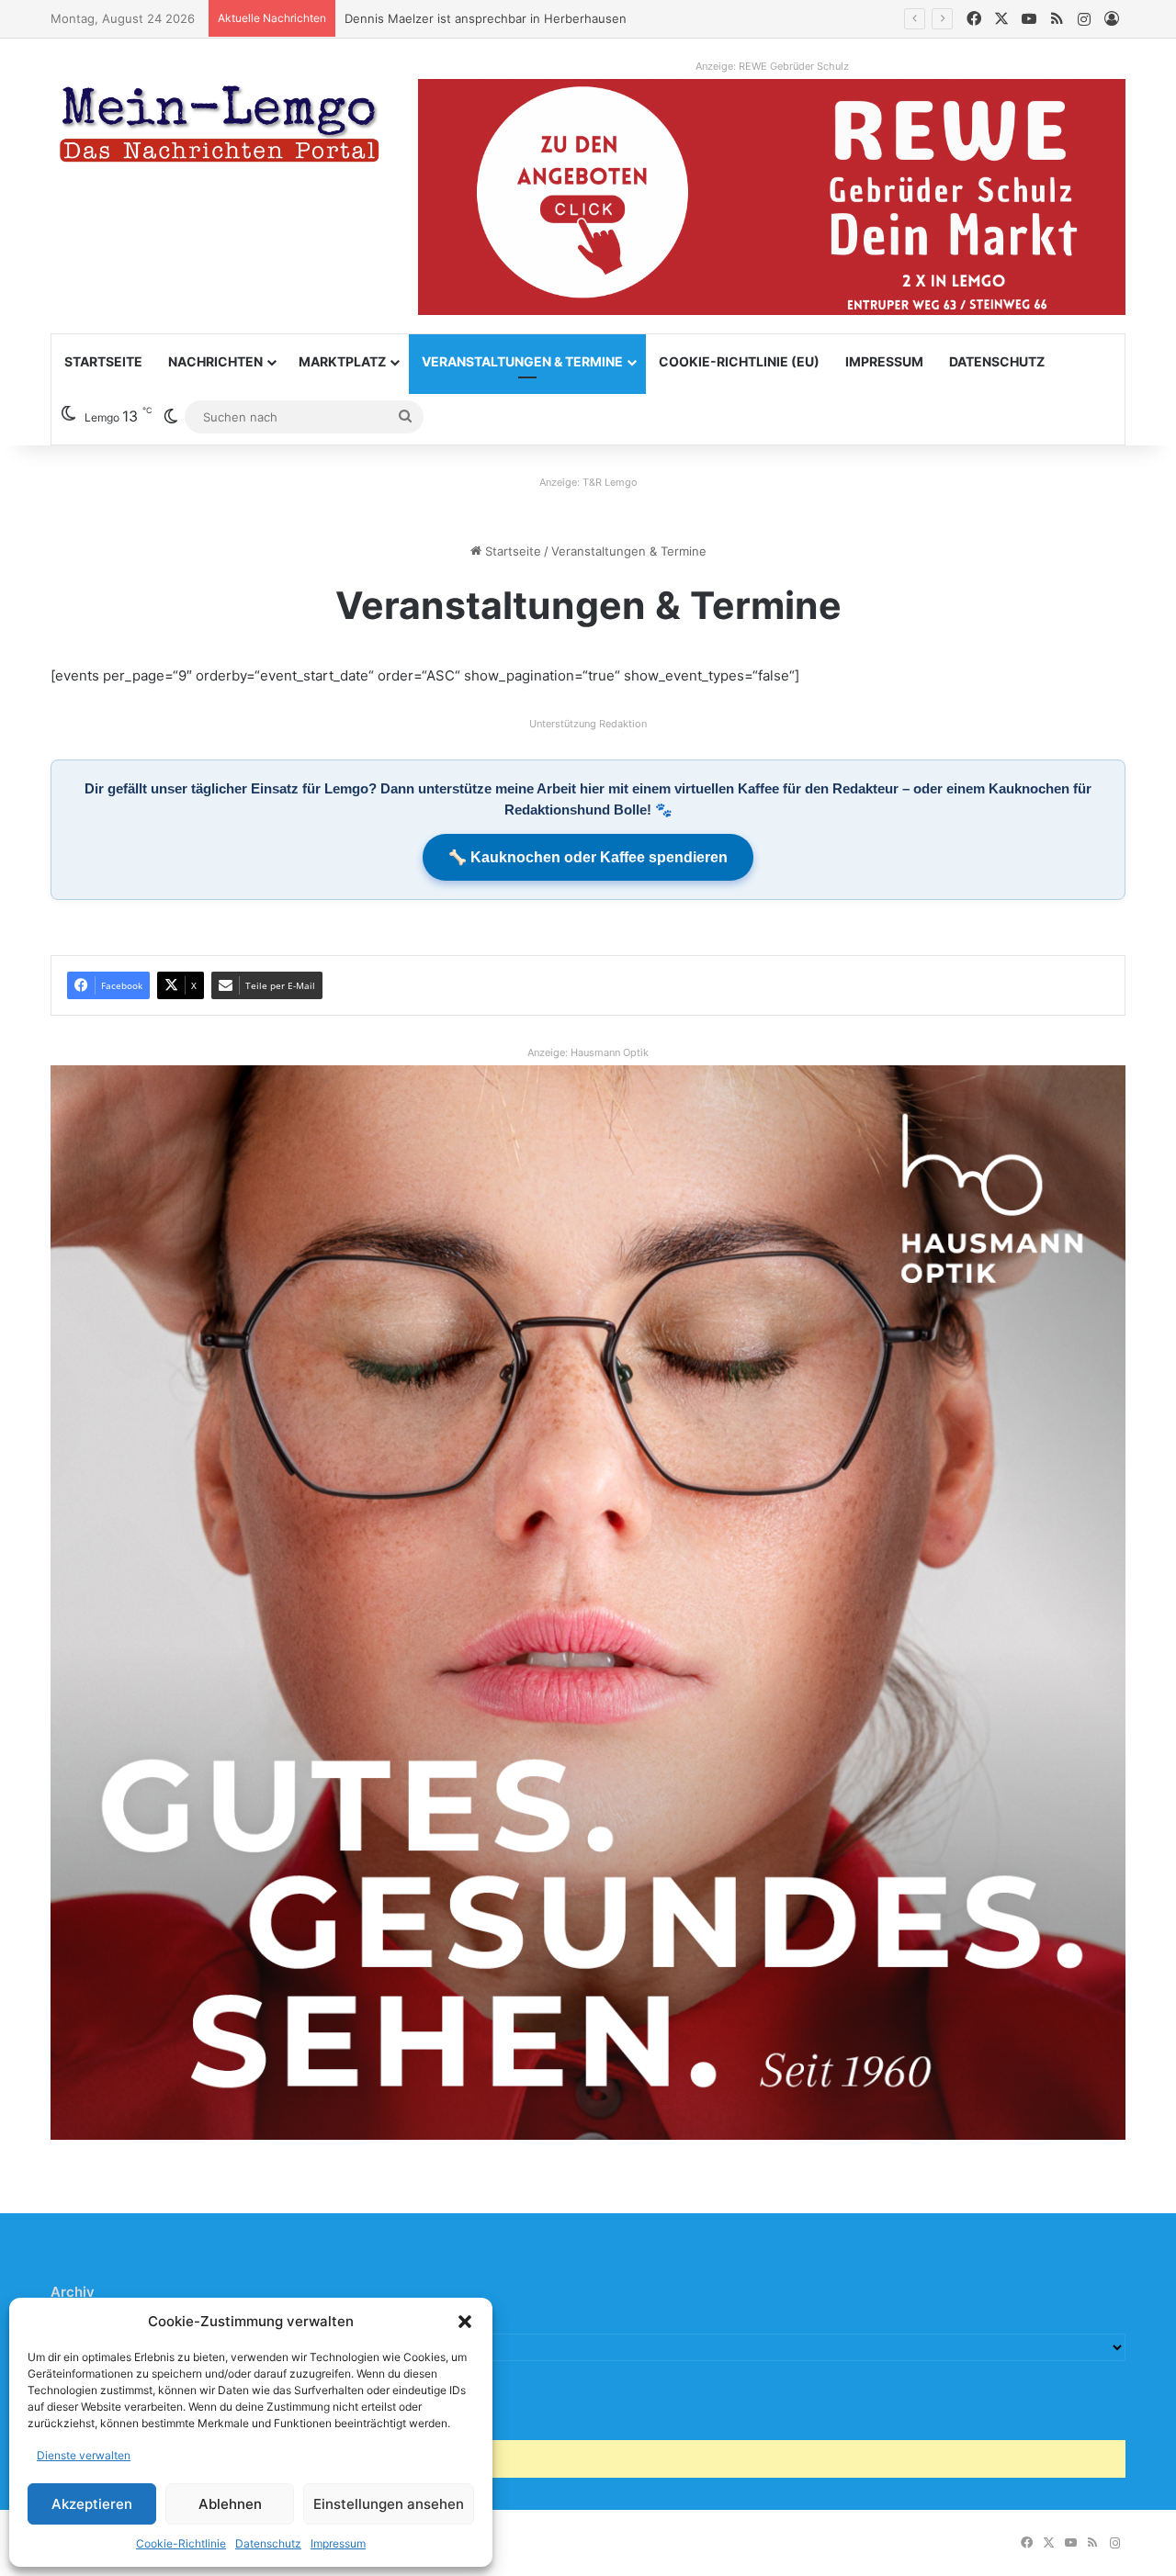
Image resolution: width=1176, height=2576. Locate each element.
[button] (465, 2322)
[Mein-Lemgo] (220, 127)
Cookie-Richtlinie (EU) (739, 361)
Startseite (103, 361)
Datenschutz (268, 2543)
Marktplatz (342, 361)
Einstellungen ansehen (389, 2504)
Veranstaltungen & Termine (522, 361)
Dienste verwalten (84, 2455)
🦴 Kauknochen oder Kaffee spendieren (588, 857)
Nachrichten (215, 361)
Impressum (338, 2543)
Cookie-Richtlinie (181, 2543)
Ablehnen (230, 2504)
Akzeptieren (92, 2504)
